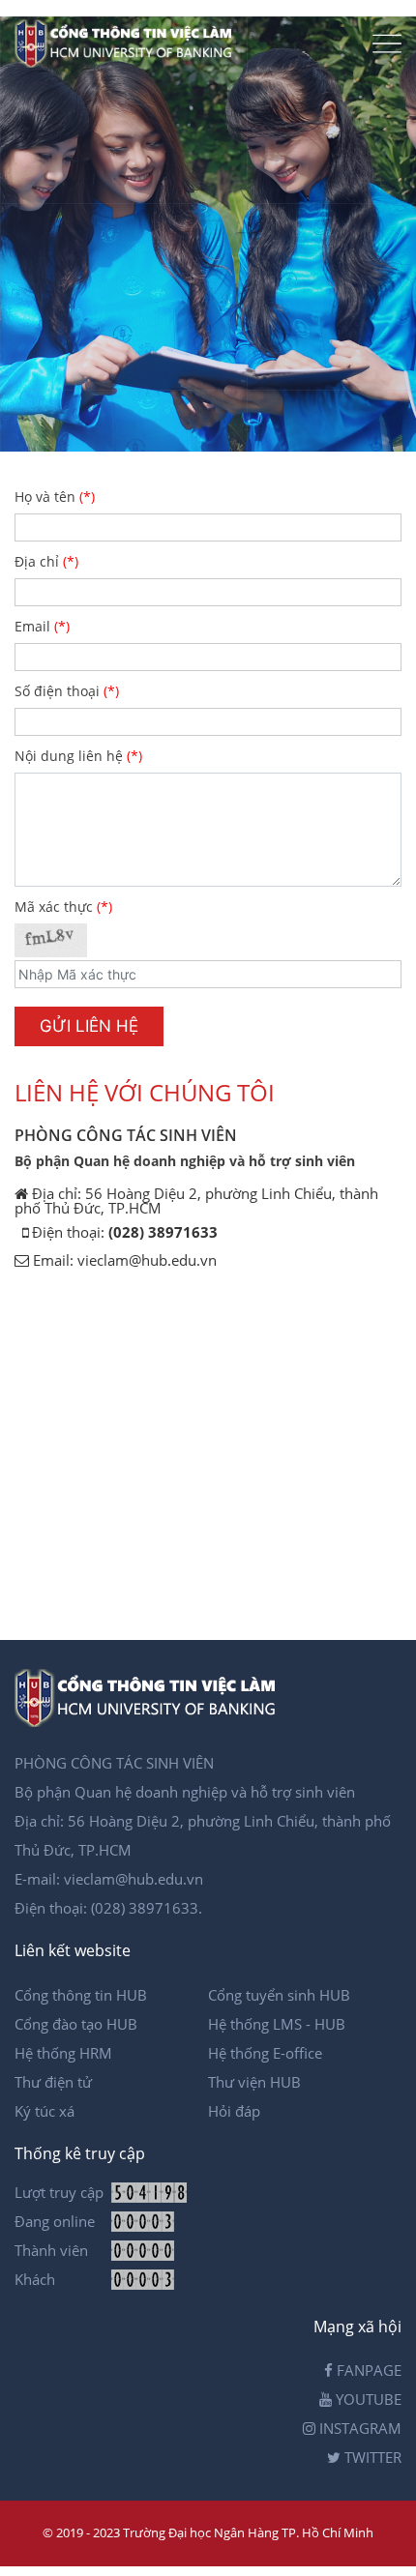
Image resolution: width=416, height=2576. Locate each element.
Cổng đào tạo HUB (76, 2024)
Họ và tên (55, 498)
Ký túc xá (45, 2111)
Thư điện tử (53, 2082)
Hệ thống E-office (265, 2053)
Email (42, 628)
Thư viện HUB (254, 2082)
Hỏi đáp (234, 2111)
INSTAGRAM (358, 2428)
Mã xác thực (63, 908)
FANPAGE (367, 2370)
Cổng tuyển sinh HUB (279, 1995)
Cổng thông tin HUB (81, 1995)
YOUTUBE (367, 2399)
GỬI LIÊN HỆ (89, 1026)
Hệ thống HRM (63, 2053)
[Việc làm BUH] (128, 62)
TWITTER (371, 2457)
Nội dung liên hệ (78, 757)
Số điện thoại (67, 692)
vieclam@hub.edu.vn (147, 1260)
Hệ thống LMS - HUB (277, 2024)
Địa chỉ (46, 563)
